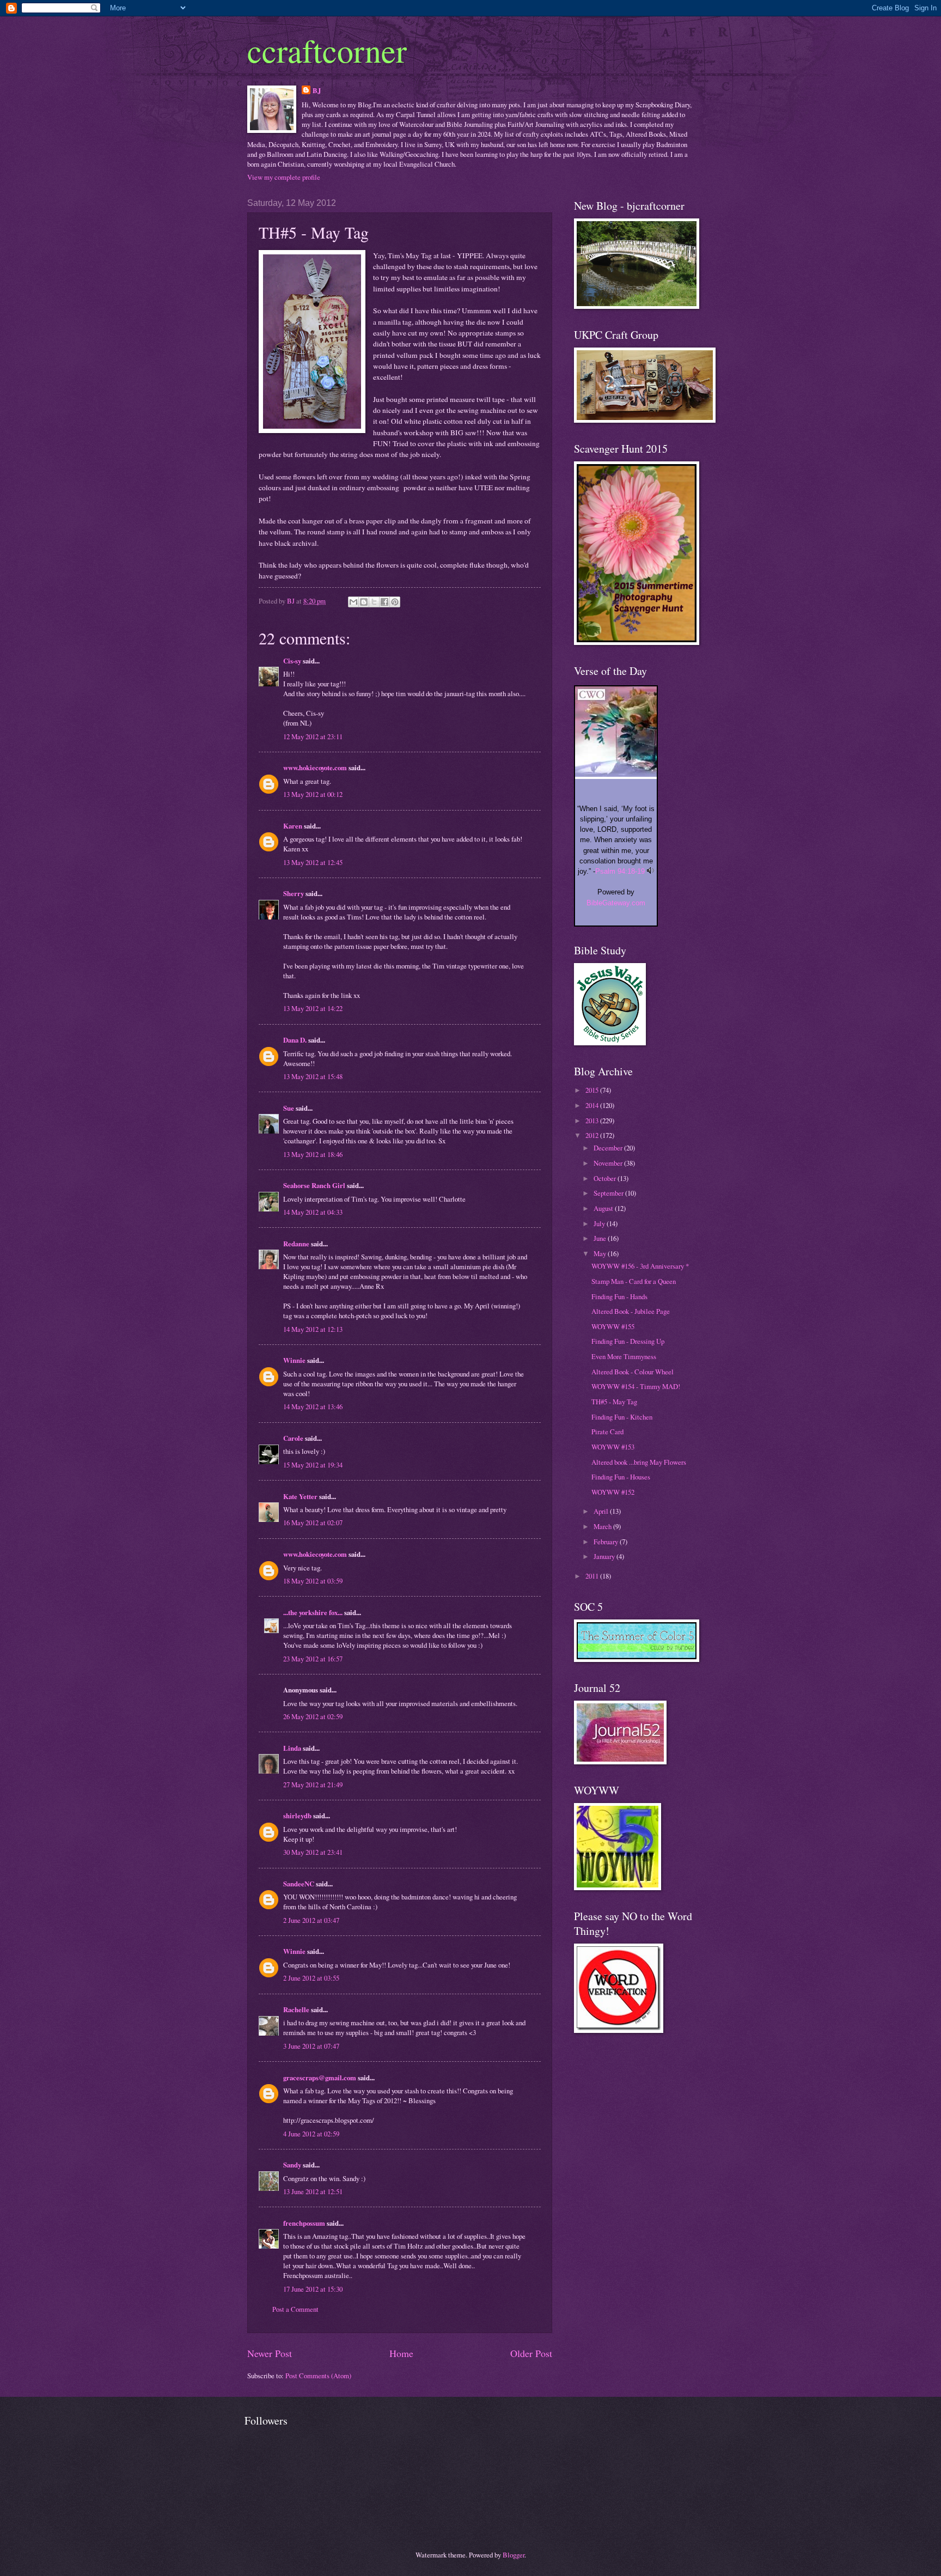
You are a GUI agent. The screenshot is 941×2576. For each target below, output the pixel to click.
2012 (593, 1135)
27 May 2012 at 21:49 (313, 1785)
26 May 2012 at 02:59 (313, 1716)
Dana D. (295, 1040)
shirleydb (297, 1816)
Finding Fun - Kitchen (622, 1417)
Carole (293, 1438)
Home (401, 2353)
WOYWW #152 (613, 1492)
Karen (293, 826)
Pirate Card (607, 1432)
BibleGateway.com (616, 903)
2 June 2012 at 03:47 (311, 1920)
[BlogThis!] (364, 602)
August (604, 1208)
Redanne (296, 1244)
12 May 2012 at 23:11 (313, 736)
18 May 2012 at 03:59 (313, 1581)
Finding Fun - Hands (619, 1296)
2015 (593, 1090)
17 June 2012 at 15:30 (313, 2289)
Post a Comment (295, 2309)
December (609, 1148)
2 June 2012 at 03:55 (311, 1978)
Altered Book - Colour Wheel (633, 1372)
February (607, 1542)
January (605, 1556)
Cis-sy (292, 661)
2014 (593, 1105)
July (600, 1223)
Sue (289, 1108)
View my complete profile (284, 177)
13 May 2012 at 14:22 (313, 1008)
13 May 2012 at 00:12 (313, 794)
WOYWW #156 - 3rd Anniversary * (640, 1266)
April (602, 1511)
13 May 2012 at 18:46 (313, 1154)
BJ (317, 90)
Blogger (514, 2555)
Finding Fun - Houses (621, 1477)
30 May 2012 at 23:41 (313, 1852)
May (601, 1253)
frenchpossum (304, 2223)
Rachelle (296, 2009)
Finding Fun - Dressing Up (628, 1341)
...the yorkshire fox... (313, 1612)
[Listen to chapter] (650, 871)
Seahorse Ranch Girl (314, 1185)
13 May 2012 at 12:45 (313, 862)
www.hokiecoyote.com (315, 768)
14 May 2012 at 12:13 (313, 1329)
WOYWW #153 (613, 1447)
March (603, 1526)
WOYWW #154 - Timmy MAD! (636, 1386)
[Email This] (353, 602)
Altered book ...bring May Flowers (639, 1462)
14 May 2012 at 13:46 (313, 1406)
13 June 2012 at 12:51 (313, 2191)
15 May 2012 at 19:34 (313, 1465)
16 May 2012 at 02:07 (313, 1523)
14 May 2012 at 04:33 (313, 1212)
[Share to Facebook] (384, 602)
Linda (292, 1748)
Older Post (531, 2353)
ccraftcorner (327, 50)
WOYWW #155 (613, 1326)
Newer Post (270, 2353)
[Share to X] (374, 602)
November (609, 1163)
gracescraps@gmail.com (320, 2078)
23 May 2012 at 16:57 (313, 1659)
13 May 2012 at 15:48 (313, 1076)
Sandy (292, 2165)
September (609, 1193)
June (601, 1238)
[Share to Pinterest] (395, 602)
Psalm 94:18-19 (620, 871)
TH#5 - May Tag (614, 1402)
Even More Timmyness (624, 1356)
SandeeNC (299, 1884)
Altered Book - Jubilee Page (631, 1311)
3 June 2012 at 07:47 (311, 2046)
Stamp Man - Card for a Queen (634, 1281)
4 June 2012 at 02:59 (311, 2134)
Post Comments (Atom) (318, 2376)
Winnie (294, 1360)
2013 (593, 1120)
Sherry (294, 893)
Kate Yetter (300, 1496)
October (606, 1178)
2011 (593, 1576)
